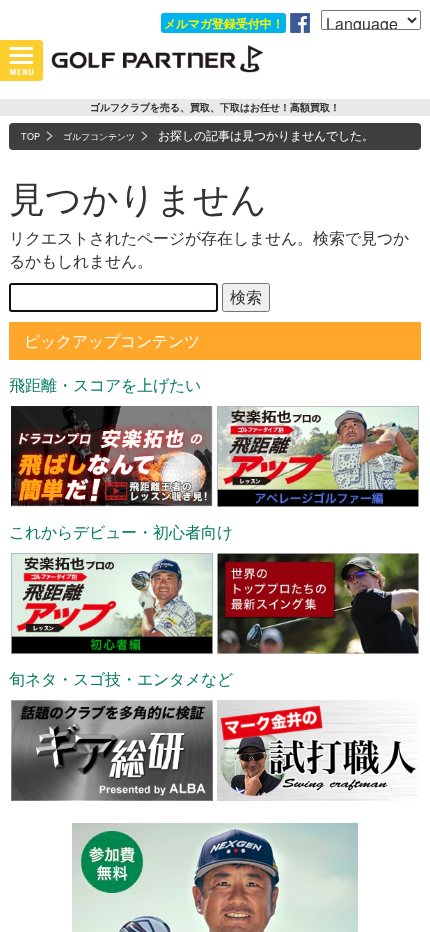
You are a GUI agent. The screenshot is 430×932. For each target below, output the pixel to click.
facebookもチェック (300, 23)
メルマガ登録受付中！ (224, 23)
